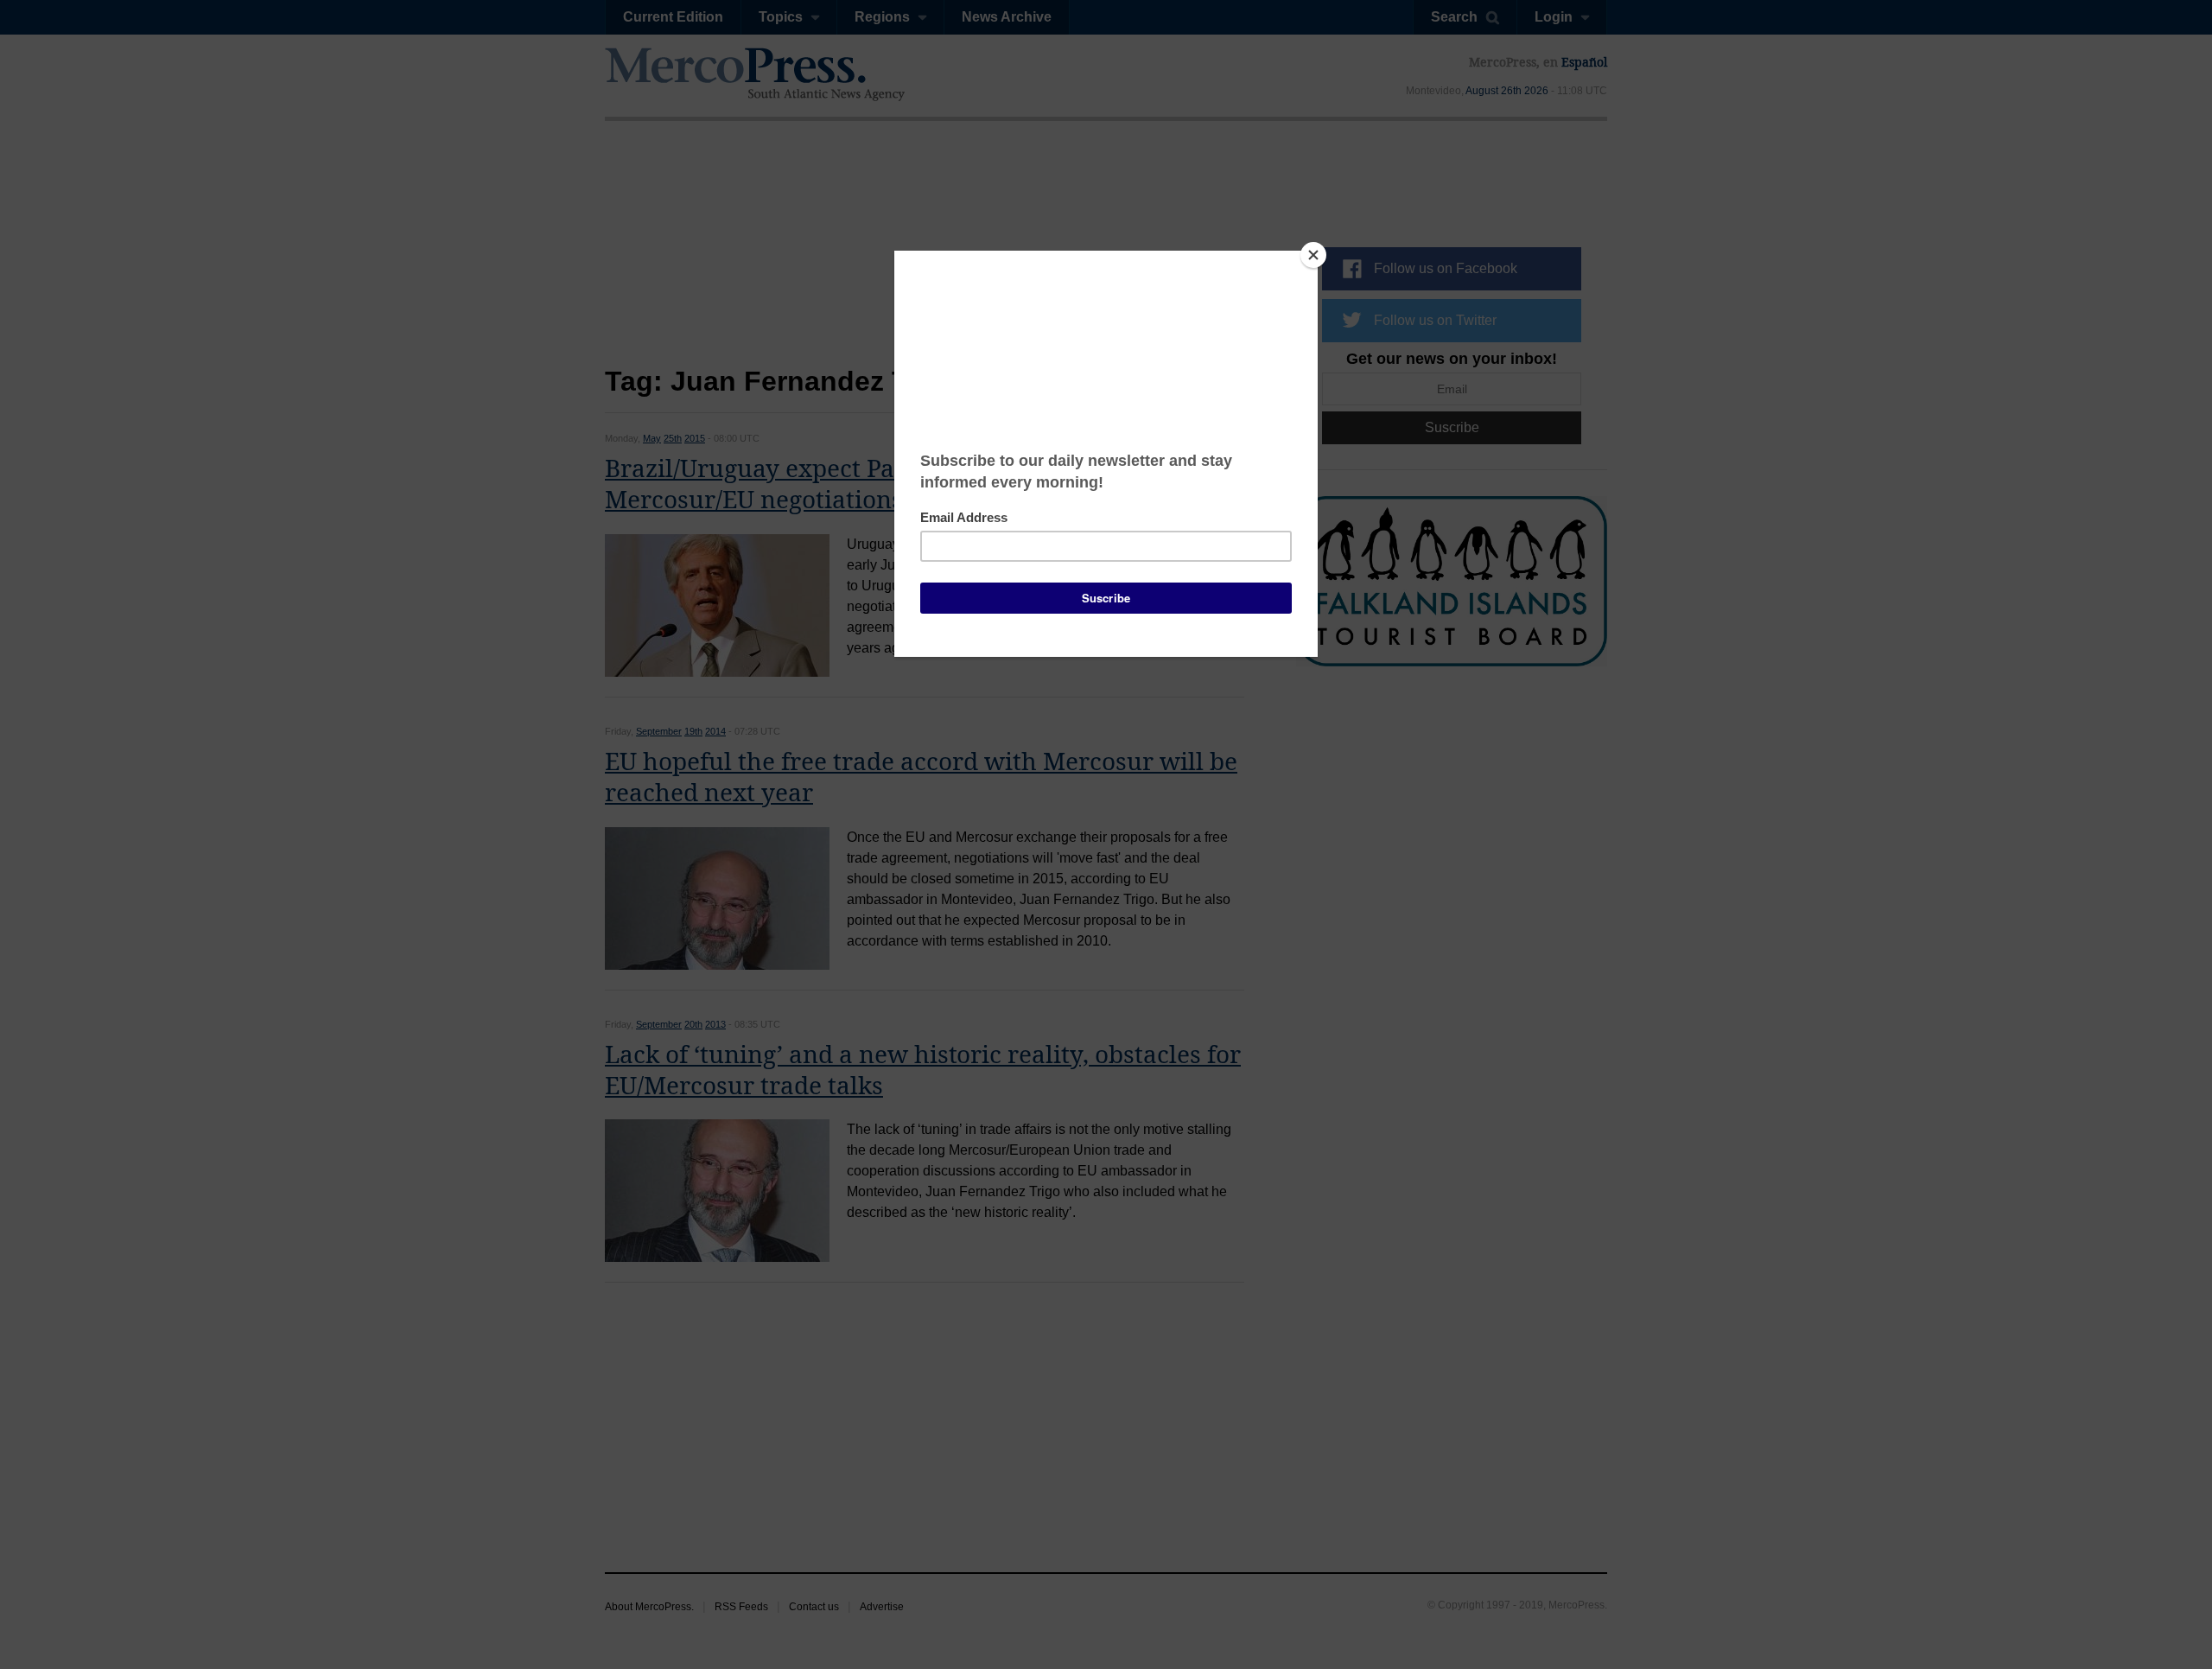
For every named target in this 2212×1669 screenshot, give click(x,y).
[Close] (1313, 255)
